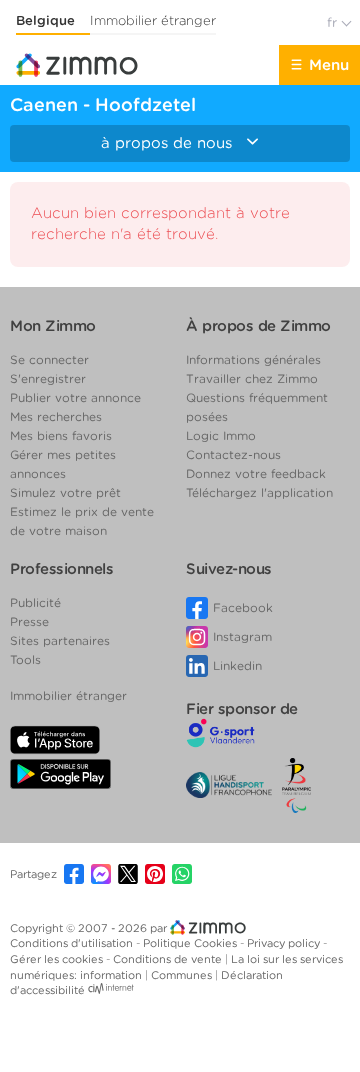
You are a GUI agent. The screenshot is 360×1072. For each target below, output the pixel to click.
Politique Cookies (191, 943)
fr (334, 22)
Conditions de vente (169, 959)
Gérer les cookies (58, 959)
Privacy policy (285, 943)
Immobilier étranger (153, 20)
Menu (329, 65)
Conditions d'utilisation (73, 943)
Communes (183, 975)
